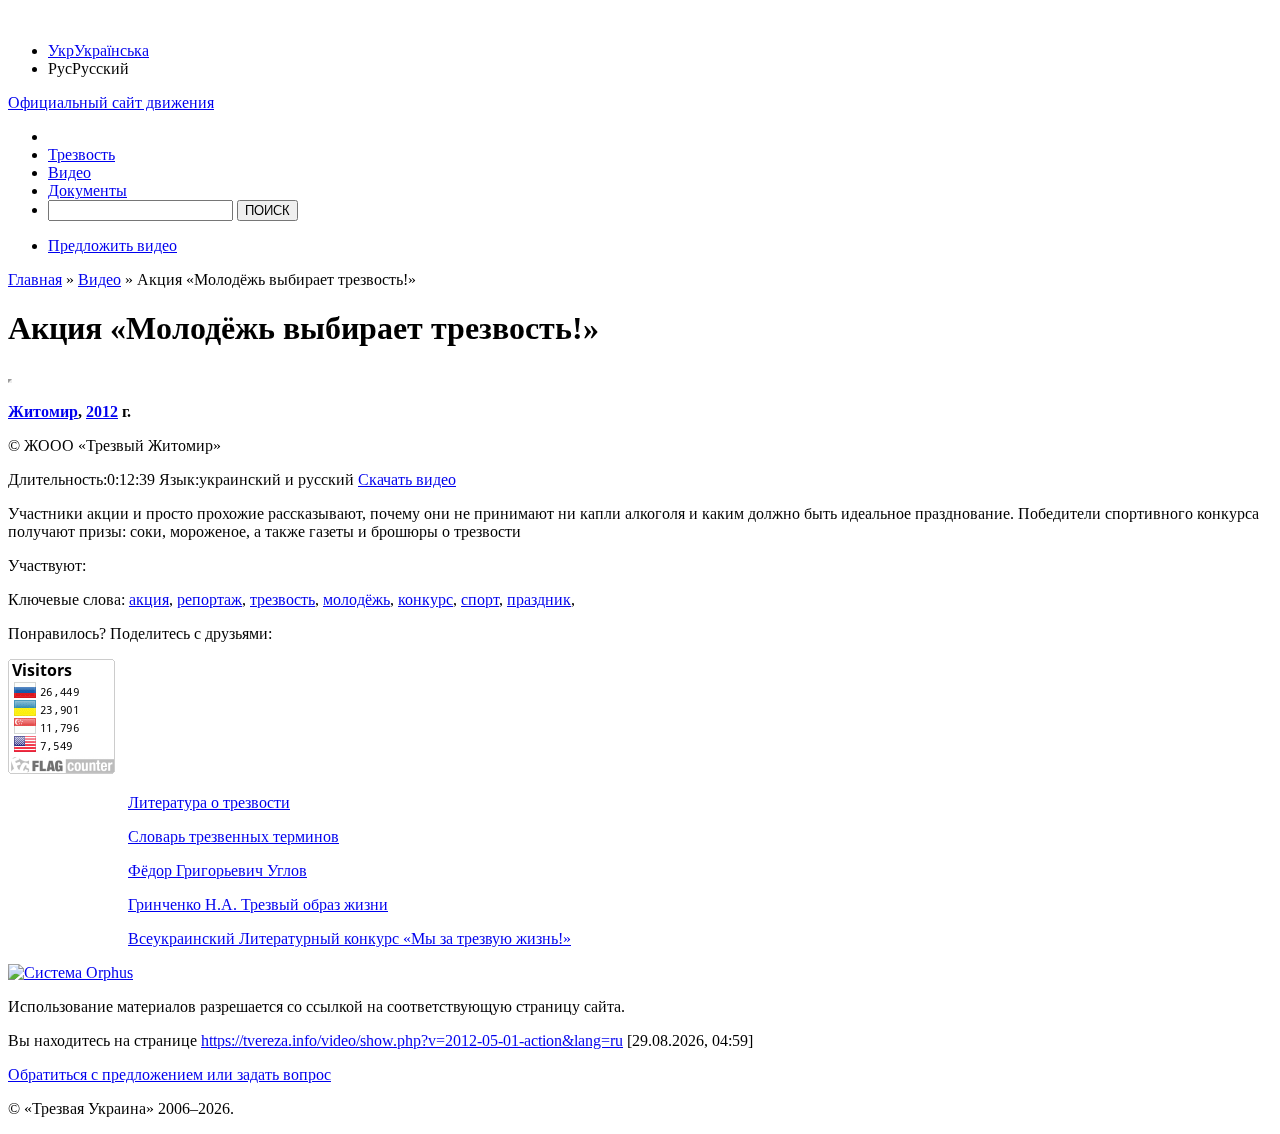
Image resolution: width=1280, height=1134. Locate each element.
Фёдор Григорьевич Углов (217, 870)
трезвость (282, 599)
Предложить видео (112, 245)
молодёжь (356, 599)
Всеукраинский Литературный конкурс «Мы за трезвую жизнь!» (349, 938)
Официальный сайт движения (111, 102)
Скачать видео (407, 479)
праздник (539, 599)
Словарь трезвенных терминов (233, 836)
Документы (87, 190)
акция (149, 599)
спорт (480, 599)
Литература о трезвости (209, 802)
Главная (35, 279)
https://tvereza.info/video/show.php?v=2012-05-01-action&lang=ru (412, 1040)
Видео (69, 172)
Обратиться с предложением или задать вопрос (169, 1074)
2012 (102, 411)
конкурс (425, 599)
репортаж (209, 599)
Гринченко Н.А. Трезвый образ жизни (258, 904)
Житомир (43, 411)
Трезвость (81, 154)
